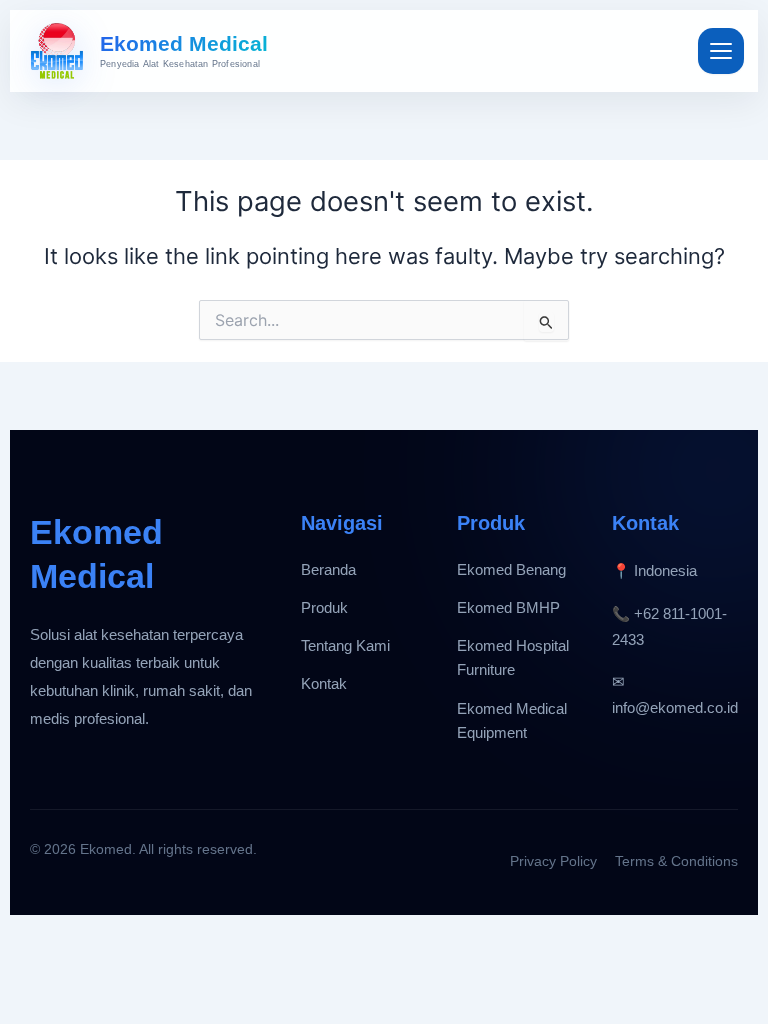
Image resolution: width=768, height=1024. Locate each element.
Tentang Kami (345, 646)
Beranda (328, 570)
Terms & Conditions (676, 861)
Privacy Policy (553, 861)
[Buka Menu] (721, 51)
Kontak (324, 684)
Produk (324, 608)
